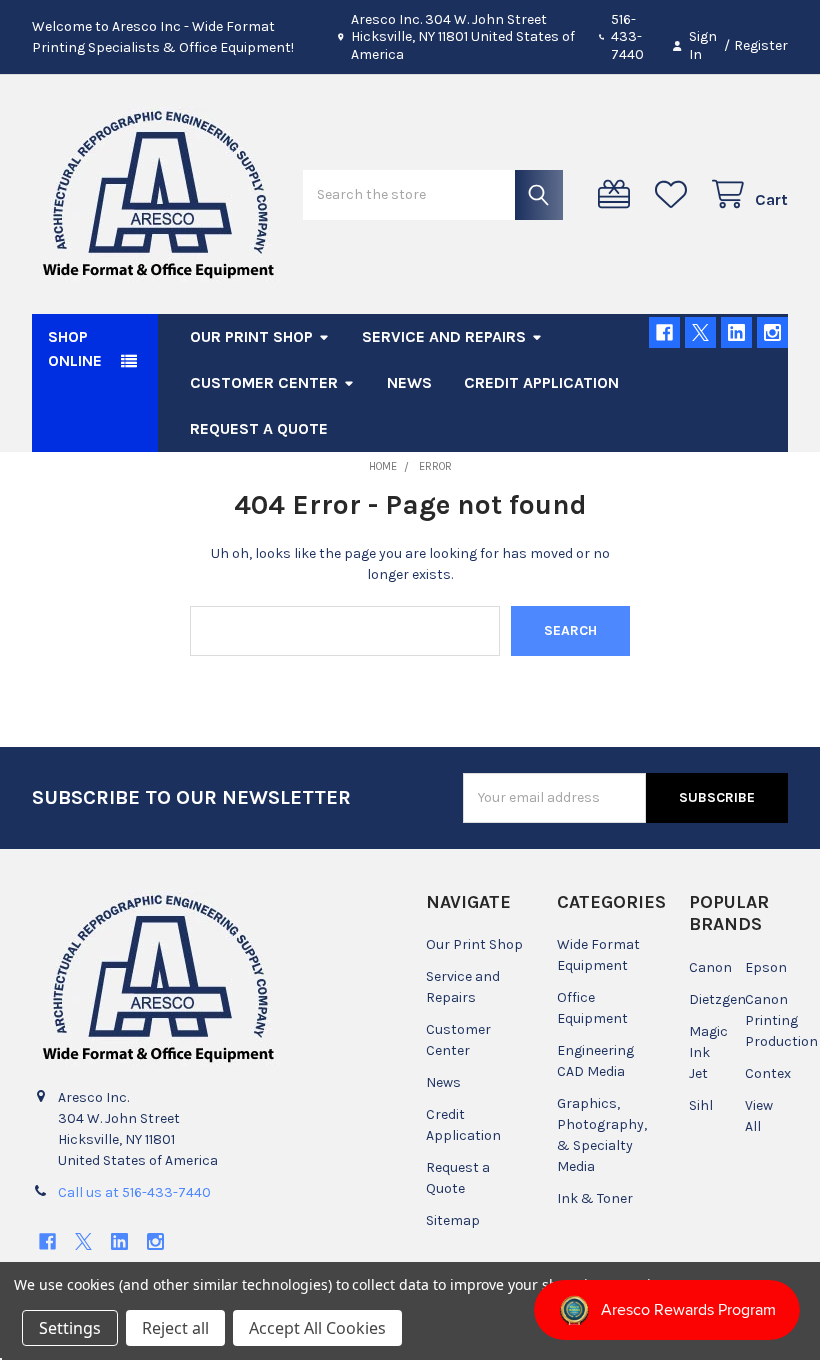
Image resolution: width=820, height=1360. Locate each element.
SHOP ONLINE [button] (75, 348)
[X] (700, 332)
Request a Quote (259, 428)
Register (761, 45)
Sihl (701, 1105)
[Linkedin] (736, 332)
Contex (768, 1073)
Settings (70, 1328)
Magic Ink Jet (708, 1052)
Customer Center (264, 382)
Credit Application (541, 382)
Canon (710, 967)
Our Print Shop (251, 336)
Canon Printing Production (781, 1020)
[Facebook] (664, 332)
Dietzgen (717, 999)
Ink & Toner (595, 1198)
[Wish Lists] (675, 194)
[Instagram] (772, 332)
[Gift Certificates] (618, 194)
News (409, 382)
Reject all (175, 1328)
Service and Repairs (444, 336)
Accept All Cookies (317, 1328)
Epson (766, 967)
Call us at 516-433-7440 (134, 1192)
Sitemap (453, 1220)
